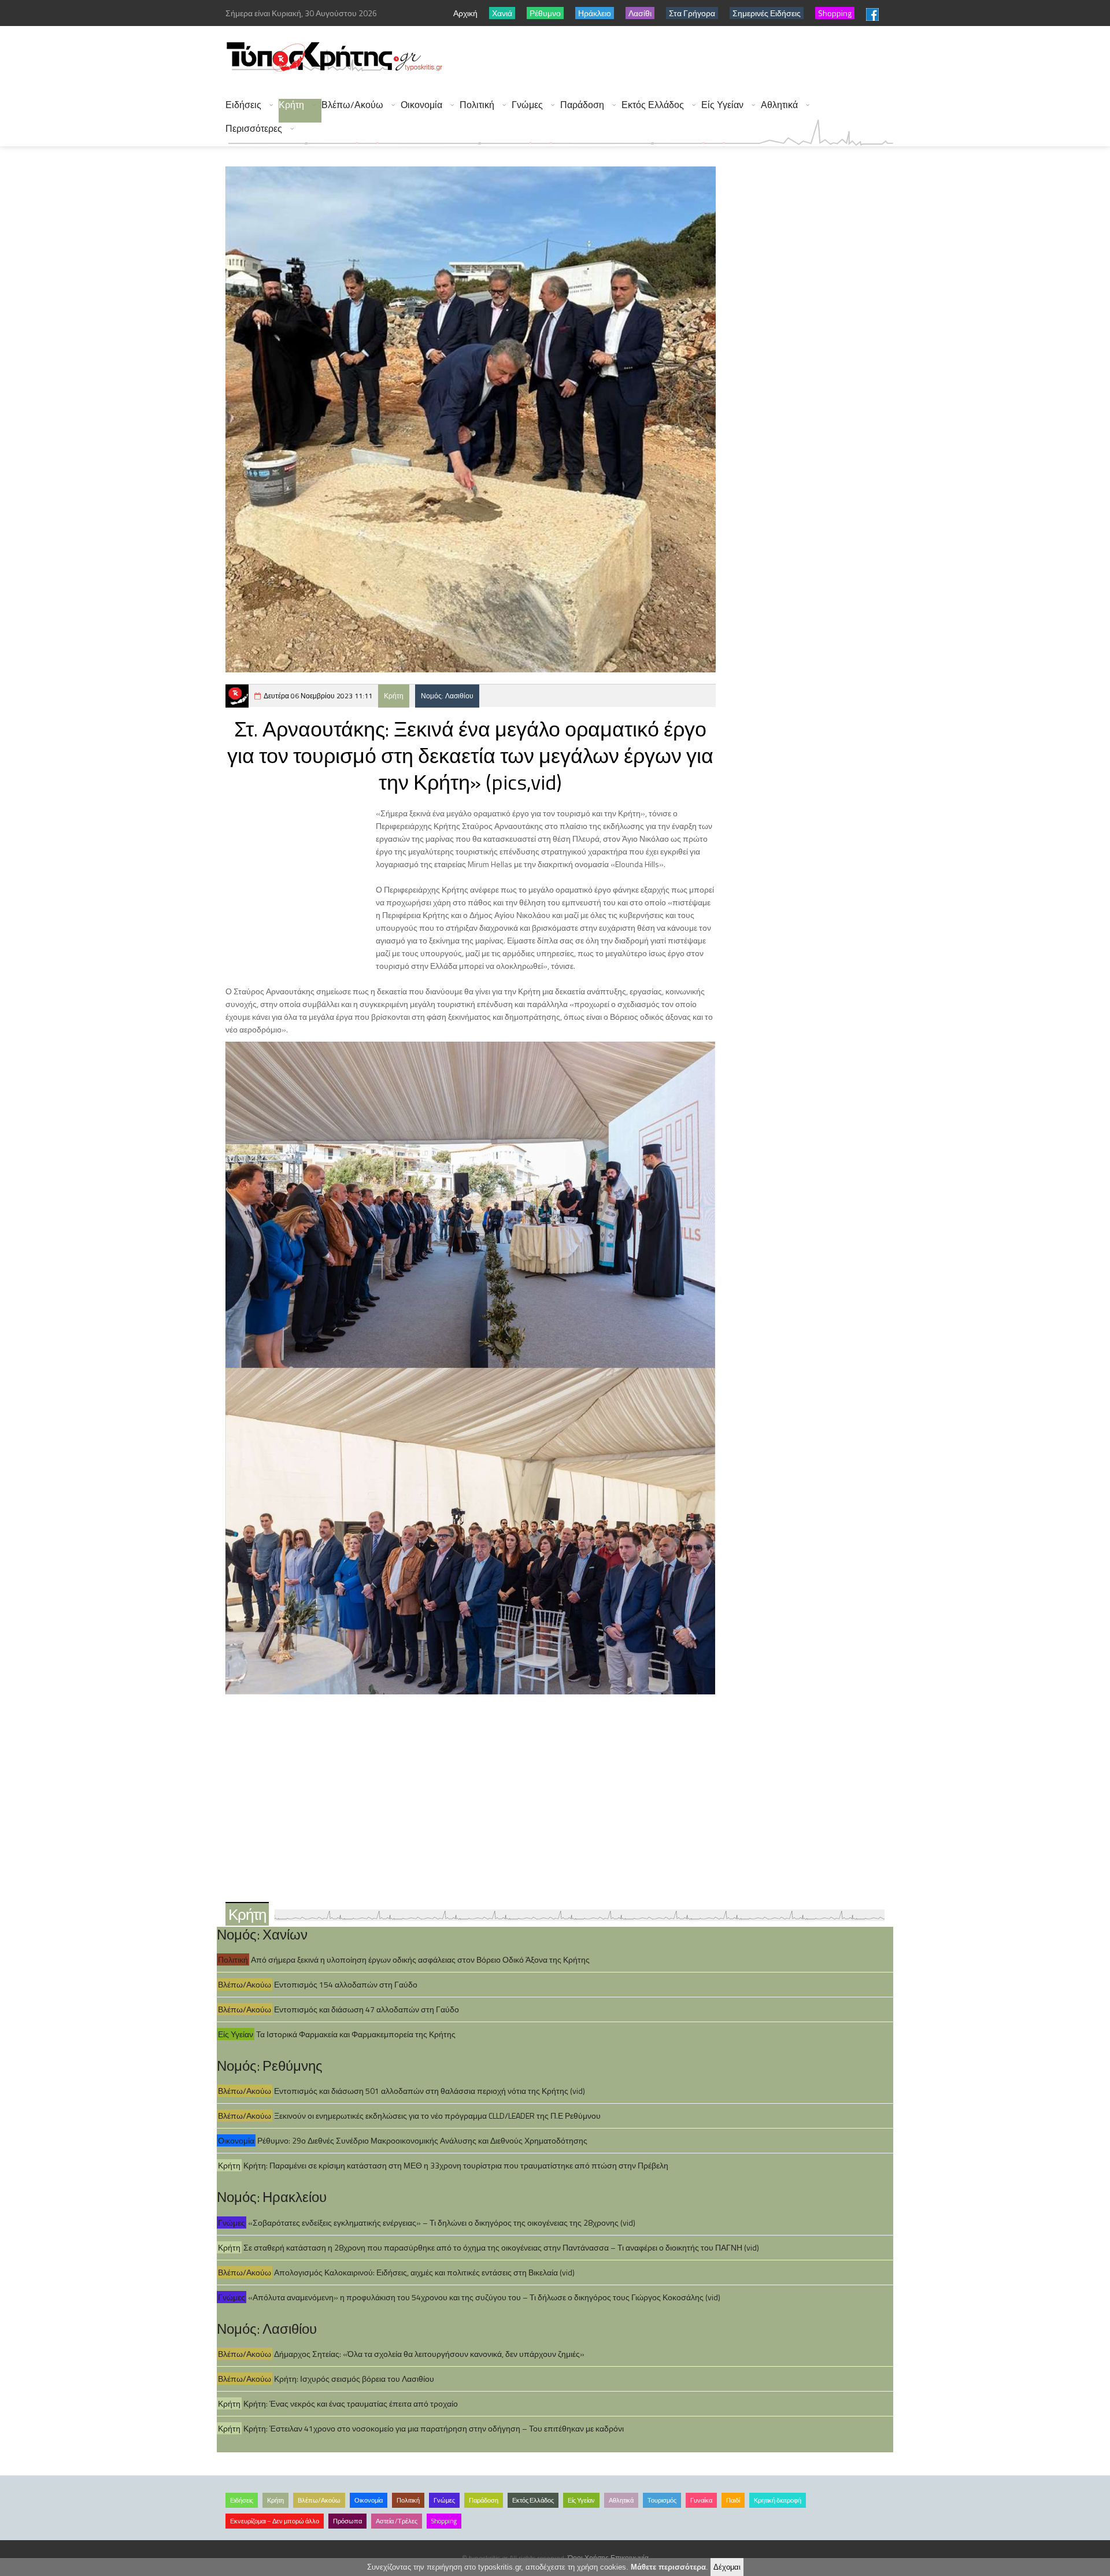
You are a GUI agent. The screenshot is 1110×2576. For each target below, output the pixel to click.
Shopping (444, 2521)
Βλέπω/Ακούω (352, 105)
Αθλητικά (779, 105)
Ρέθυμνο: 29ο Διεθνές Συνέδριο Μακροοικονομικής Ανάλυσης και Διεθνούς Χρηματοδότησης (422, 2140)
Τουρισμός (662, 2500)
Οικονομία (421, 105)
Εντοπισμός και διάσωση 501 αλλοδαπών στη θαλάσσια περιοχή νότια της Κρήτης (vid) (430, 2091)
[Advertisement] (683, 58)
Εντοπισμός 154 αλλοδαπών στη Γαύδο (346, 1984)
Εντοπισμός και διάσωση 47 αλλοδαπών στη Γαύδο (367, 2009)
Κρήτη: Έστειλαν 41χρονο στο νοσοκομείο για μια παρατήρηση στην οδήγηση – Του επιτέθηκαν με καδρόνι (434, 2428)
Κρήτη (291, 105)
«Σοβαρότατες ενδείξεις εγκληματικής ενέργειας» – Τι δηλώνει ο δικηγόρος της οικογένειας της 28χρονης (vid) (442, 2222)
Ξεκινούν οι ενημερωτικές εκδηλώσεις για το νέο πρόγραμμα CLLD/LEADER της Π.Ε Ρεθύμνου (437, 2116)
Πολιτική (477, 105)
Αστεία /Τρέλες (397, 2521)
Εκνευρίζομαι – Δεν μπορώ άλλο (275, 2521)
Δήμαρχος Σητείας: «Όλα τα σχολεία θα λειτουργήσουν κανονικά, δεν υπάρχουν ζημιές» (429, 2354)
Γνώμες (527, 105)
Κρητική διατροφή (778, 2500)
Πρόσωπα (347, 2521)
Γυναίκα (701, 2500)
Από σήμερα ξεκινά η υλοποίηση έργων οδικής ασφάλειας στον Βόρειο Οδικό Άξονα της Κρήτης (420, 1959)
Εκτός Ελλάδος (653, 105)
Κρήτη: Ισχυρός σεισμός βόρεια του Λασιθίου (354, 2379)
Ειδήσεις (243, 105)
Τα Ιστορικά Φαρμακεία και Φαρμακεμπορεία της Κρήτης (356, 2034)
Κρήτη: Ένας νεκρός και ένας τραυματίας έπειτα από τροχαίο (351, 2403)
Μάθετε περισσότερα (668, 2567)
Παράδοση (582, 105)
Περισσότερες (254, 129)
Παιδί (733, 2500)
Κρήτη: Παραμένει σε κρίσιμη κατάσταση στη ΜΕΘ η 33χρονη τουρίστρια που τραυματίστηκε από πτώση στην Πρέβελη (456, 2165)
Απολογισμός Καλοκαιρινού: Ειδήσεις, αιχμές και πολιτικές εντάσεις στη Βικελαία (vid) (424, 2272)
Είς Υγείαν (722, 105)
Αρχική (465, 13)
